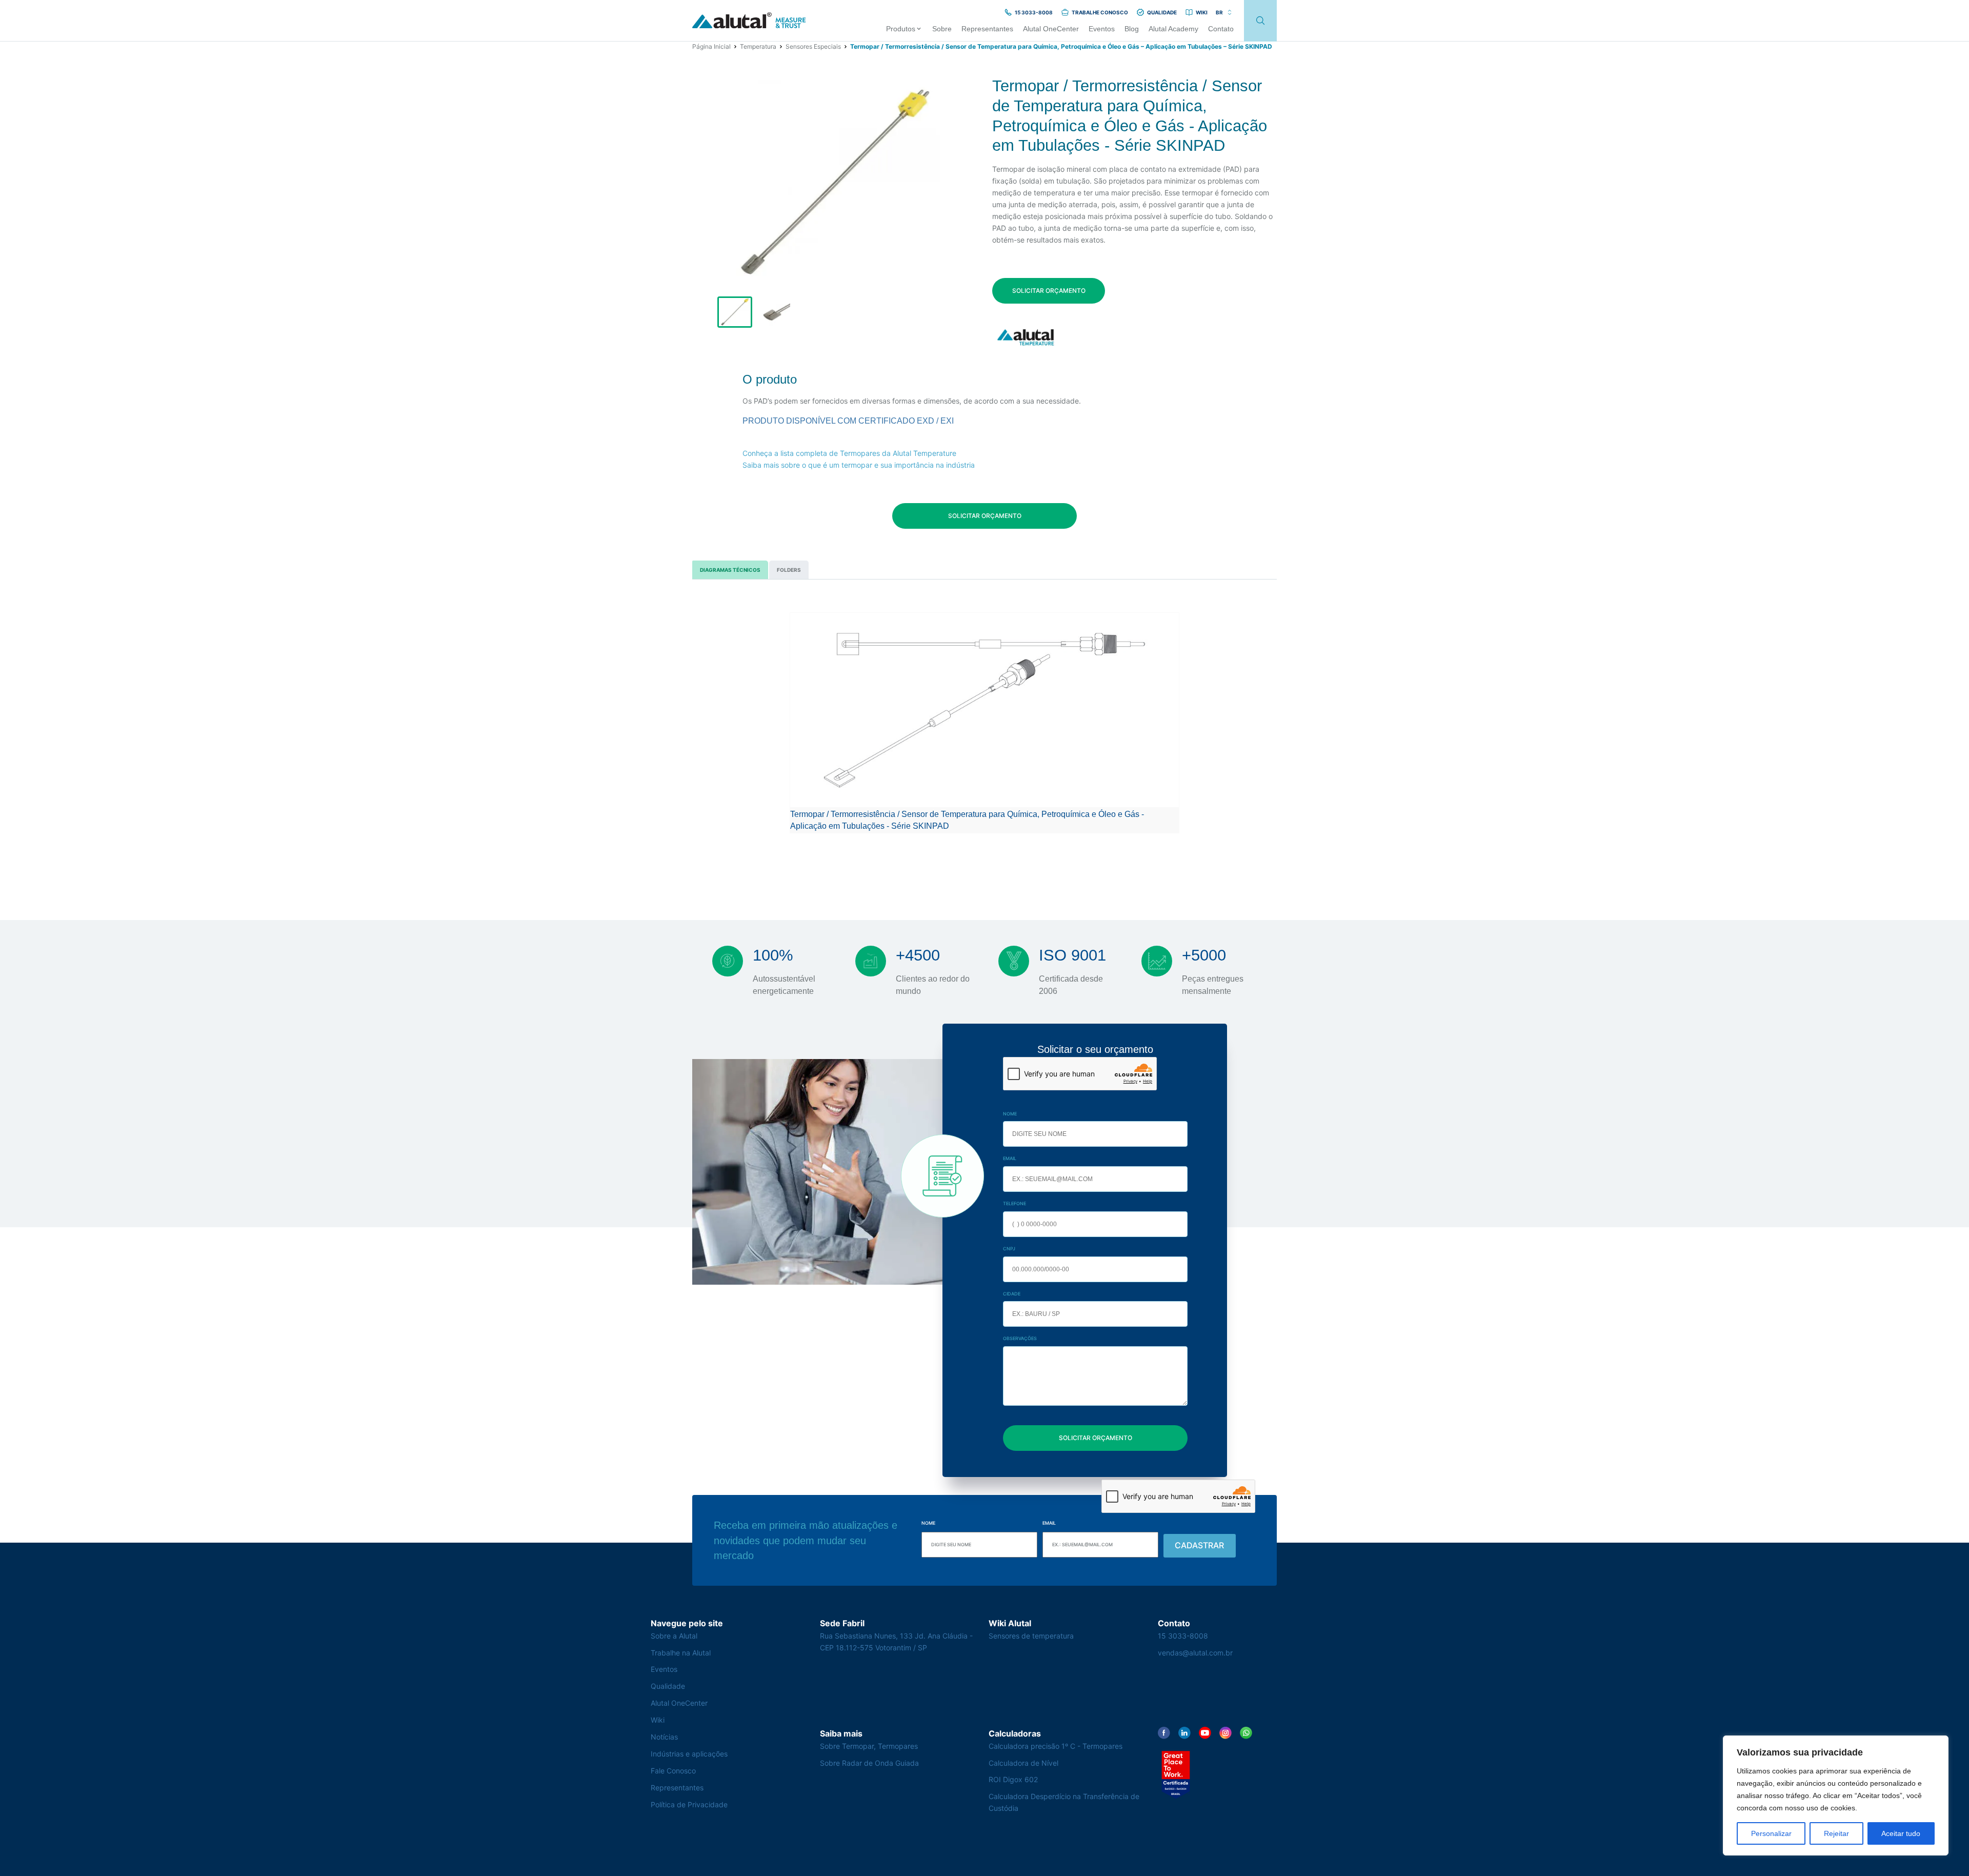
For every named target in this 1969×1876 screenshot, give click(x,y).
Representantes (677, 1788)
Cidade (1012, 1294)
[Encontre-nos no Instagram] (1225, 1733)
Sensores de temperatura (1031, 1636)
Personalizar (1771, 1833)
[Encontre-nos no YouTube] (1205, 1733)
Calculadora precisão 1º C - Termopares (1056, 1746)
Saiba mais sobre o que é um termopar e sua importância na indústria (859, 465)
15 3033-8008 (1183, 1636)
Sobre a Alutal (674, 1636)
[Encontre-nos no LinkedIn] (1184, 1733)
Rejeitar (1836, 1833)
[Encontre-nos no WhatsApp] (1246, 1733)
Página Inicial (711, 46)
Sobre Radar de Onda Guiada (869, 1763)
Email (1010, 1158)
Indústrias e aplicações (689, 1754)
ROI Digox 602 (1013, 1779)
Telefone (1014, 1203)
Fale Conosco (673, 1771)
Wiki (658, 1720)
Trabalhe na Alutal (681, 1653)
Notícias (664, 1737)
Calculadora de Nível (1023, 1763)
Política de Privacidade (689, 1804)
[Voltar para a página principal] (749, 21)
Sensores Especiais (813, 46)
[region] (1836, 1795)
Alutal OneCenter (679, 1703)
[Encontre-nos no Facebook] (1164, 1733)
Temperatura (758, 46)
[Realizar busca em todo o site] (1260, 21)
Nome (1010, 1114)
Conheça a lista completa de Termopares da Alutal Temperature (849, 453)
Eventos (664, 1669)
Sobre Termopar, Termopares (869, 1746)
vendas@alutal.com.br (1195, 1653)
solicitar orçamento (1049, 291)
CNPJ (1009, 1249)
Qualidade (668, 1686)
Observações (1020, 1338)
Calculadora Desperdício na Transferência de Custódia (1064, 1802)
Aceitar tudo (1901, 1833)
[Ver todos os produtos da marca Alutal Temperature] (1027, 337)
